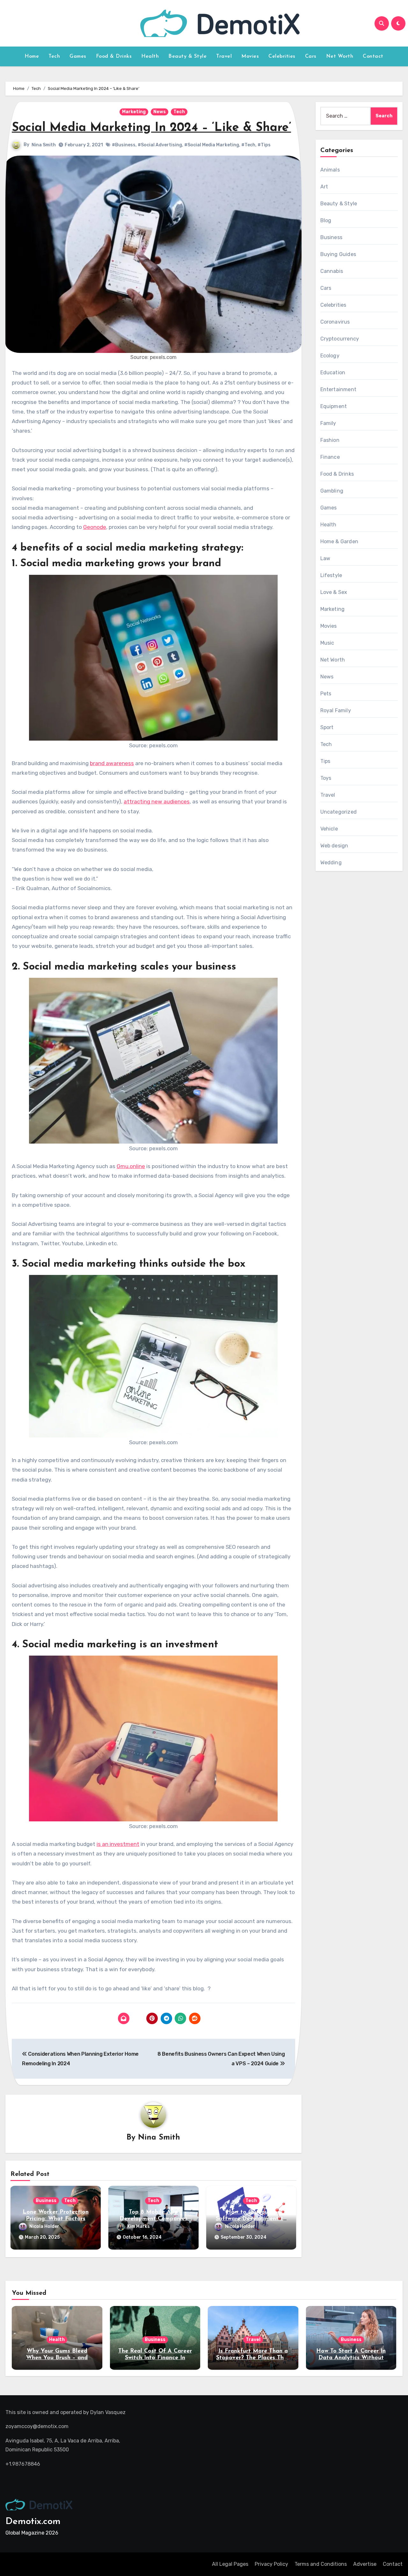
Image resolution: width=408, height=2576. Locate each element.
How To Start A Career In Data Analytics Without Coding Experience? (351, 2358)
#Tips (264, 145)
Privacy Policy (271, 2564)
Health (150, 56)
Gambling (332, 491)
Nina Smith (44, 145)
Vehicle (329, 829)
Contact (373, 56)
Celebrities (282, 56)
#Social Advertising (160, 145)
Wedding (331, 863)
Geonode (95, 527)
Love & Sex (334, 592)
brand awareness (112, 763)
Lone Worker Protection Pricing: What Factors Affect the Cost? (56, 2219)
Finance (330, 457)
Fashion (330, 440)
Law (325, 558)
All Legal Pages (230, 2564)
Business (46, 2201)
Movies (250, 56)
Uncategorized (339, 812)
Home (32, 56)
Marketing (134, 112)
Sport (327, 727)
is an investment (118, 1844)
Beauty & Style (187, 56)
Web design (334, 846)
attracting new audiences (157, 801)
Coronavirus (335, 322)
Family (328, 423)
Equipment (334, 406)
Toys (326, 778)
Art (324, 187)
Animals (330, 170)
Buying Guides (338, 254)
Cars (311, 56)
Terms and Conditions (321, 2564)
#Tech (248, 145)
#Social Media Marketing (212, 145)
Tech (54, 56)
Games (78, 56)
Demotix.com (33, 2522)
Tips (325, 761)
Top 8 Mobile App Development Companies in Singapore (153, 2219)
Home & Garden (339, 542)
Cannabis (332, 271)
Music (327, 643)
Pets (326, 694)
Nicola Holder (44, 2226)
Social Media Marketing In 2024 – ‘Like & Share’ (151, 128)
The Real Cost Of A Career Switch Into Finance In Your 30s (155, 2358)
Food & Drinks (114, 56)
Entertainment (339, 389)
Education (333, 373)
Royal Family (336, 710)
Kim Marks (138, 2226)
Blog (326, 220)
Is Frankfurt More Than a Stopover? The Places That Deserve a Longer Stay (253, 2358)
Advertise (365, 2564)
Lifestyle (331, 575)
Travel (224, 56)
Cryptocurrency (340, 339)
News (160, 112)
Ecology (330, 356)
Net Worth (340, 56)
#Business (124, 145)
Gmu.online (131, 1166)
